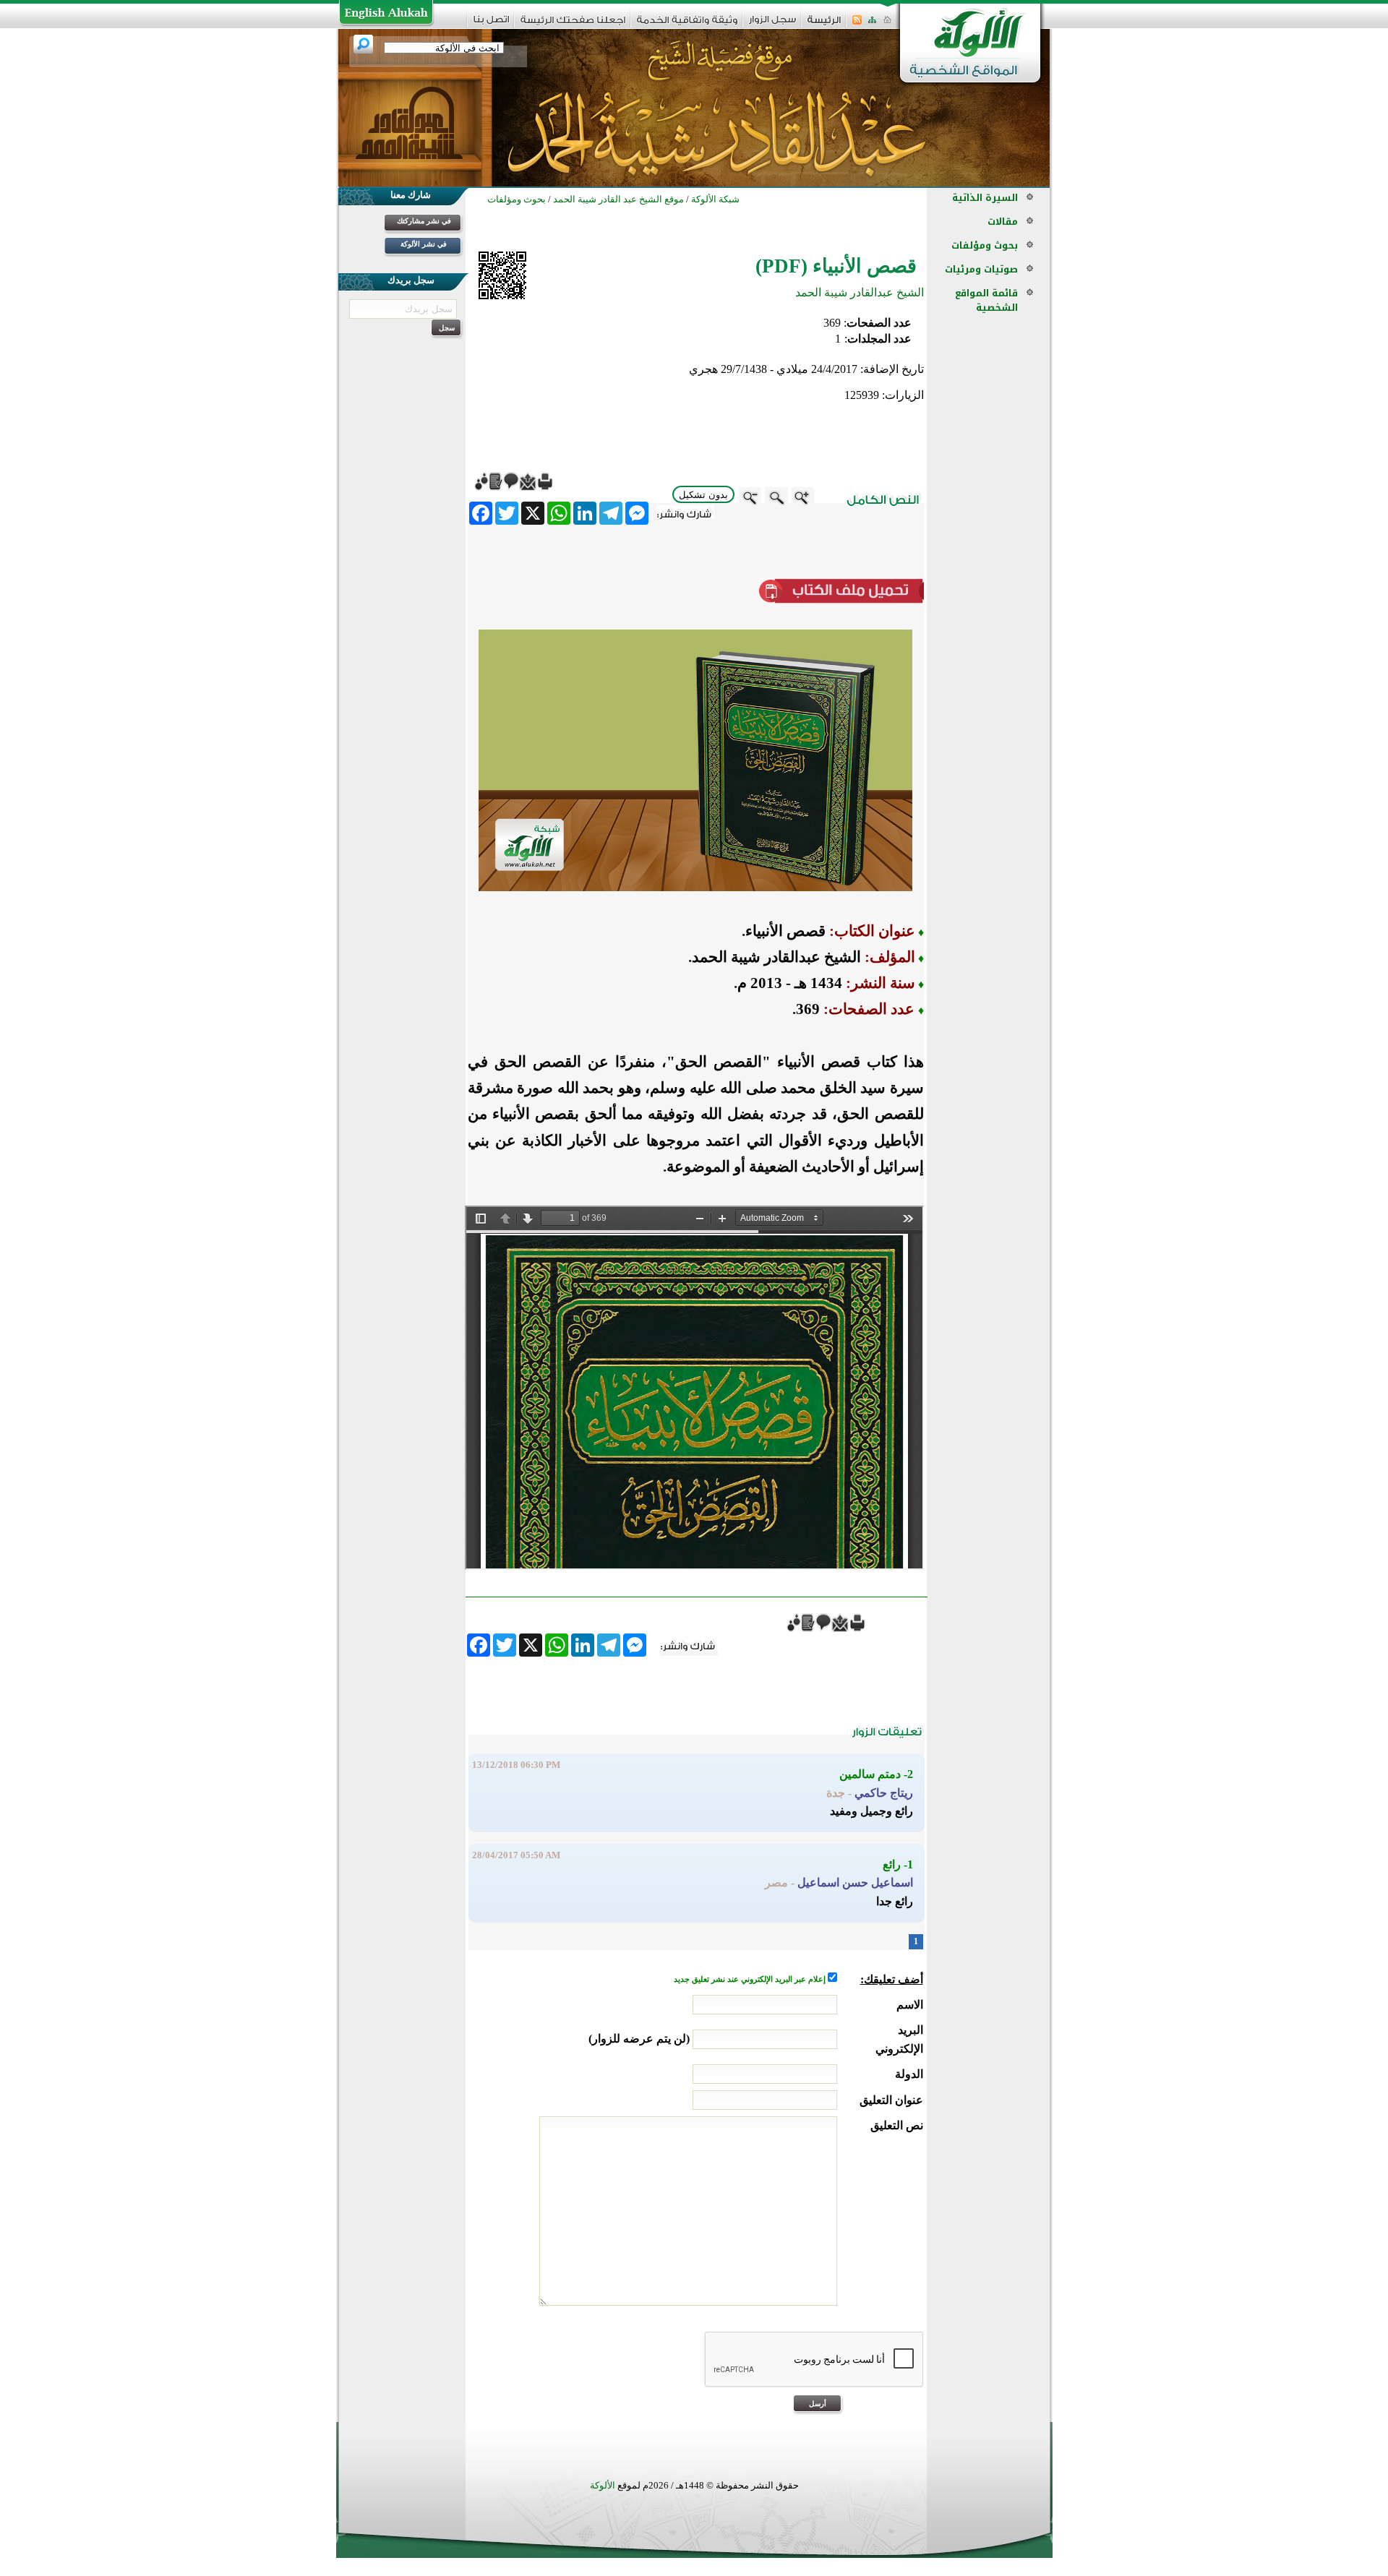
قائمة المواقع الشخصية (986, 300)
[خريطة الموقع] (872, 24)
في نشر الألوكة (424, 244)
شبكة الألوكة (715, 199)
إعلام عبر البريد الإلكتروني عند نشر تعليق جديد (751, 1979)
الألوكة (603, 2485)
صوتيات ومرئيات (981, 269)
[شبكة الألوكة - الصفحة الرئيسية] (824, 25)
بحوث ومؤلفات (985, 245)
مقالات (1003, 222)
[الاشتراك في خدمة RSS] (857, 24)
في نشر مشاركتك (424, 221)
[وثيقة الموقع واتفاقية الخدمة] (687, 25)
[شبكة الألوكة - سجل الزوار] (772, 24)
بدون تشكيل (703, 495)
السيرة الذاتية (985, 198)
